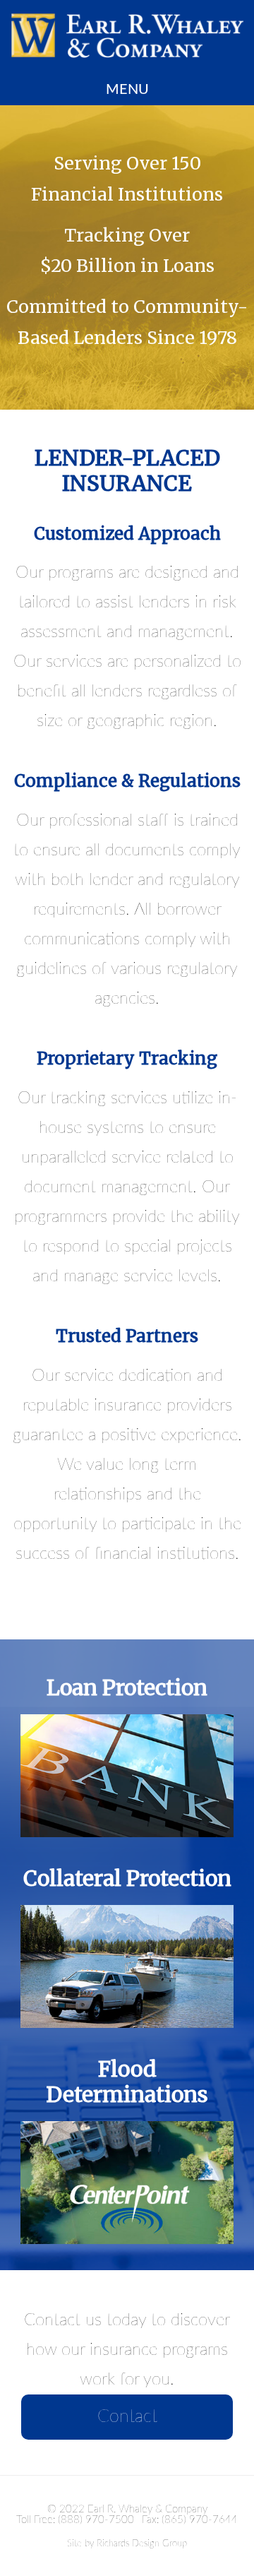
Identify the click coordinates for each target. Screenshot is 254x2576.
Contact (127, 2417)
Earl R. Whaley (127, 35)
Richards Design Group (142, 2544)
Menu (127, 90)
